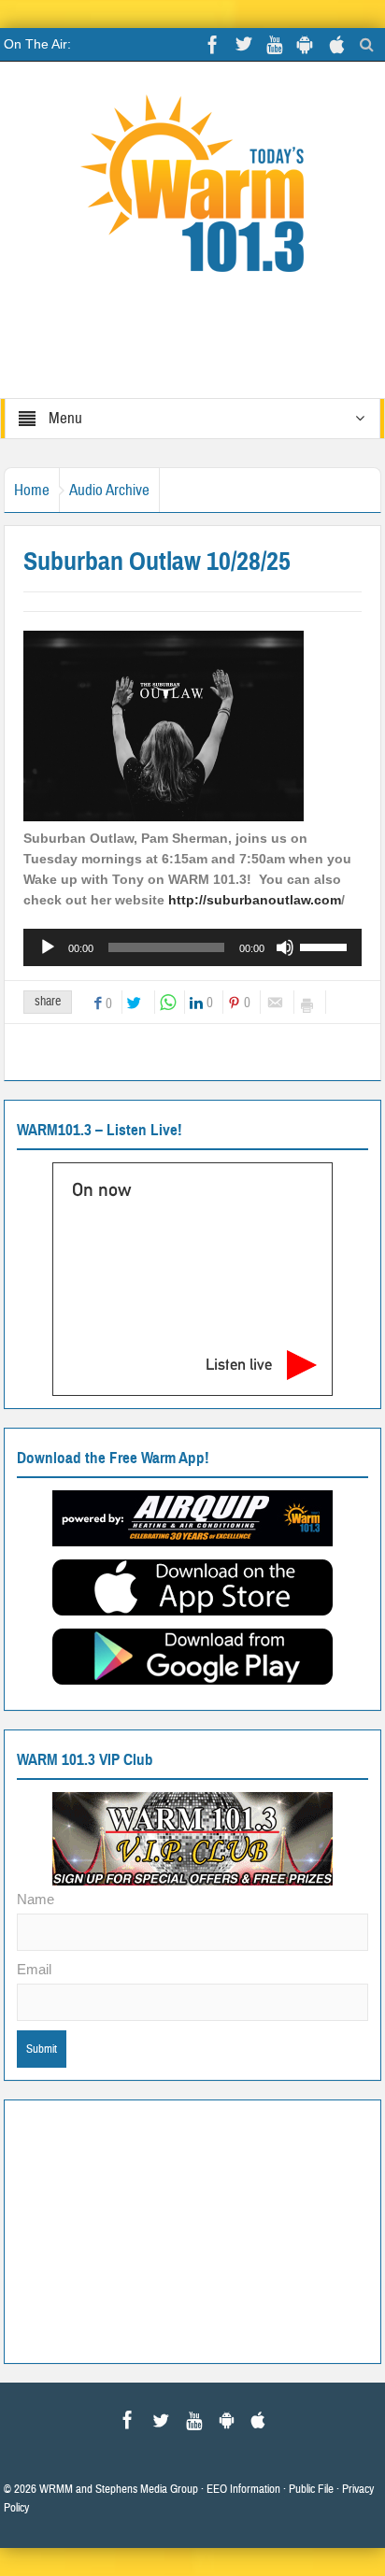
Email (34, 1969)
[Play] (48, 947)
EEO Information (243, 2489)
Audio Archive (109, 490)
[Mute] (285, 947)
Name (36, 1899)
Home (32, 490)
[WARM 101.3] (193, 192)
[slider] (326, 946)
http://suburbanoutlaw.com (253, 900)
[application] (192, 947)
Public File (311, 2489)
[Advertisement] (192, 2229)
